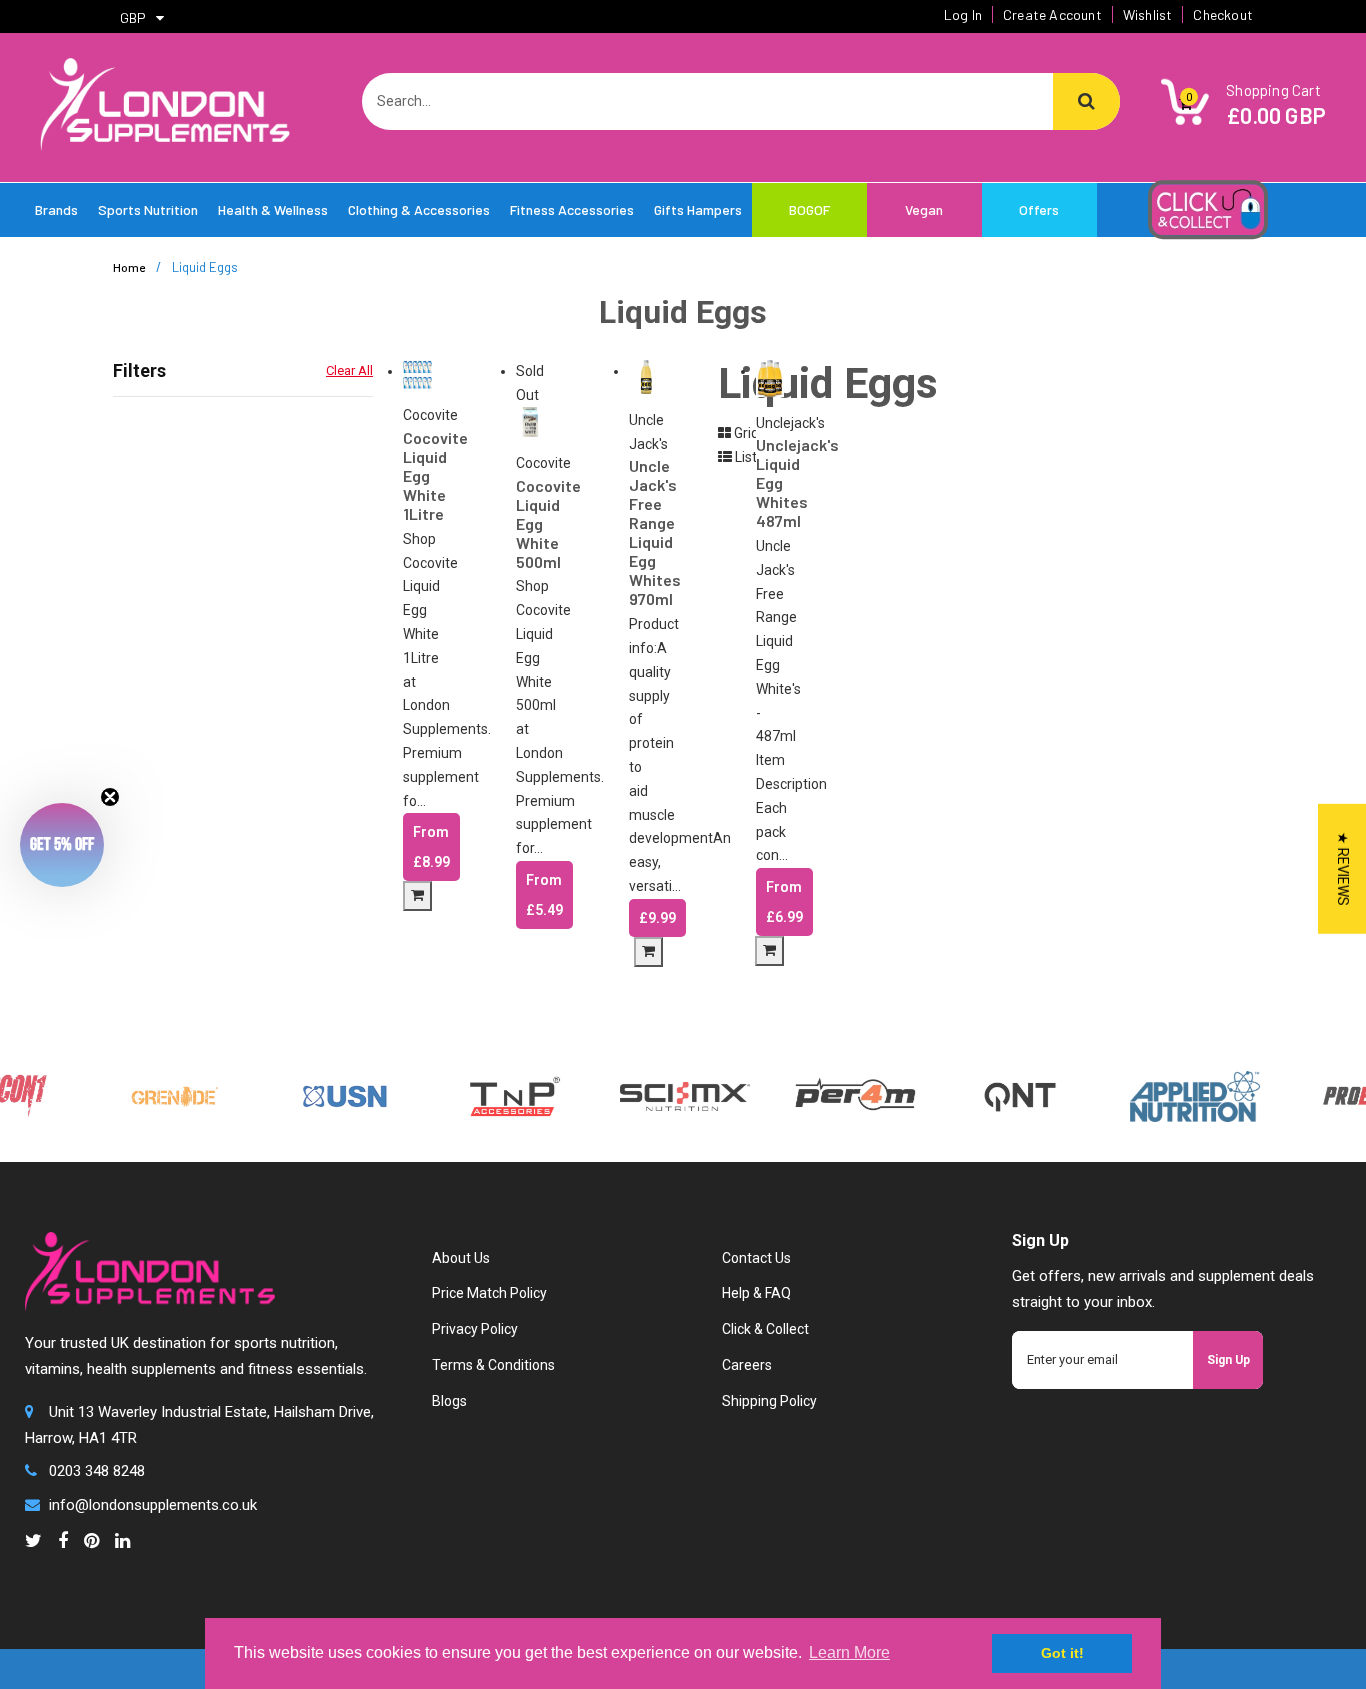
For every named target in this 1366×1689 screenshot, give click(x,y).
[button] (62, 845)
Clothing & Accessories (419, 209)
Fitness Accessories (572, 209)
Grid (745, 433)
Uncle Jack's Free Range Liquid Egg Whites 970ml (646, 532)
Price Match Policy (489, 1293)
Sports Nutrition (148, 209)
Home (129, 267)
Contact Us (756, 1258)
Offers (1039, 209)
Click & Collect (765, 1329)
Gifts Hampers (698, 209)
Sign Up (1228, 1360)
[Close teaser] (110, 797)
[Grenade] (154, 1095)
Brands (56, 209)
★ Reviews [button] (1343, 868)
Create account (1052, 14)
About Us (461, 1258)
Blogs (449, 1401)
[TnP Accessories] (494, 1095)
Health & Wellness (273, 209)
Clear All (349, 370)
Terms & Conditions (493, 1365)
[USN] (324, 1095)
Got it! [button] (1062, 1653)
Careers (747, 1365)
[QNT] (998, 1095)
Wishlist (1148, 14)
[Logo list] (664, 1095)
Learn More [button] (849, 1652)
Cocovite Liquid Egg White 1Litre (417, 475)
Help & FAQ (756, 1293)
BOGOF (809, 209)
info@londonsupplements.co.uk (153, 1505)
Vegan (924, 209)
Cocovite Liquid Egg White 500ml (530, 523)
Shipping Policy (769, 1401)
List (744, 457)
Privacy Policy (475, 1329)
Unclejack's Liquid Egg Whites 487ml (770, 482)
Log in (963, 14)
